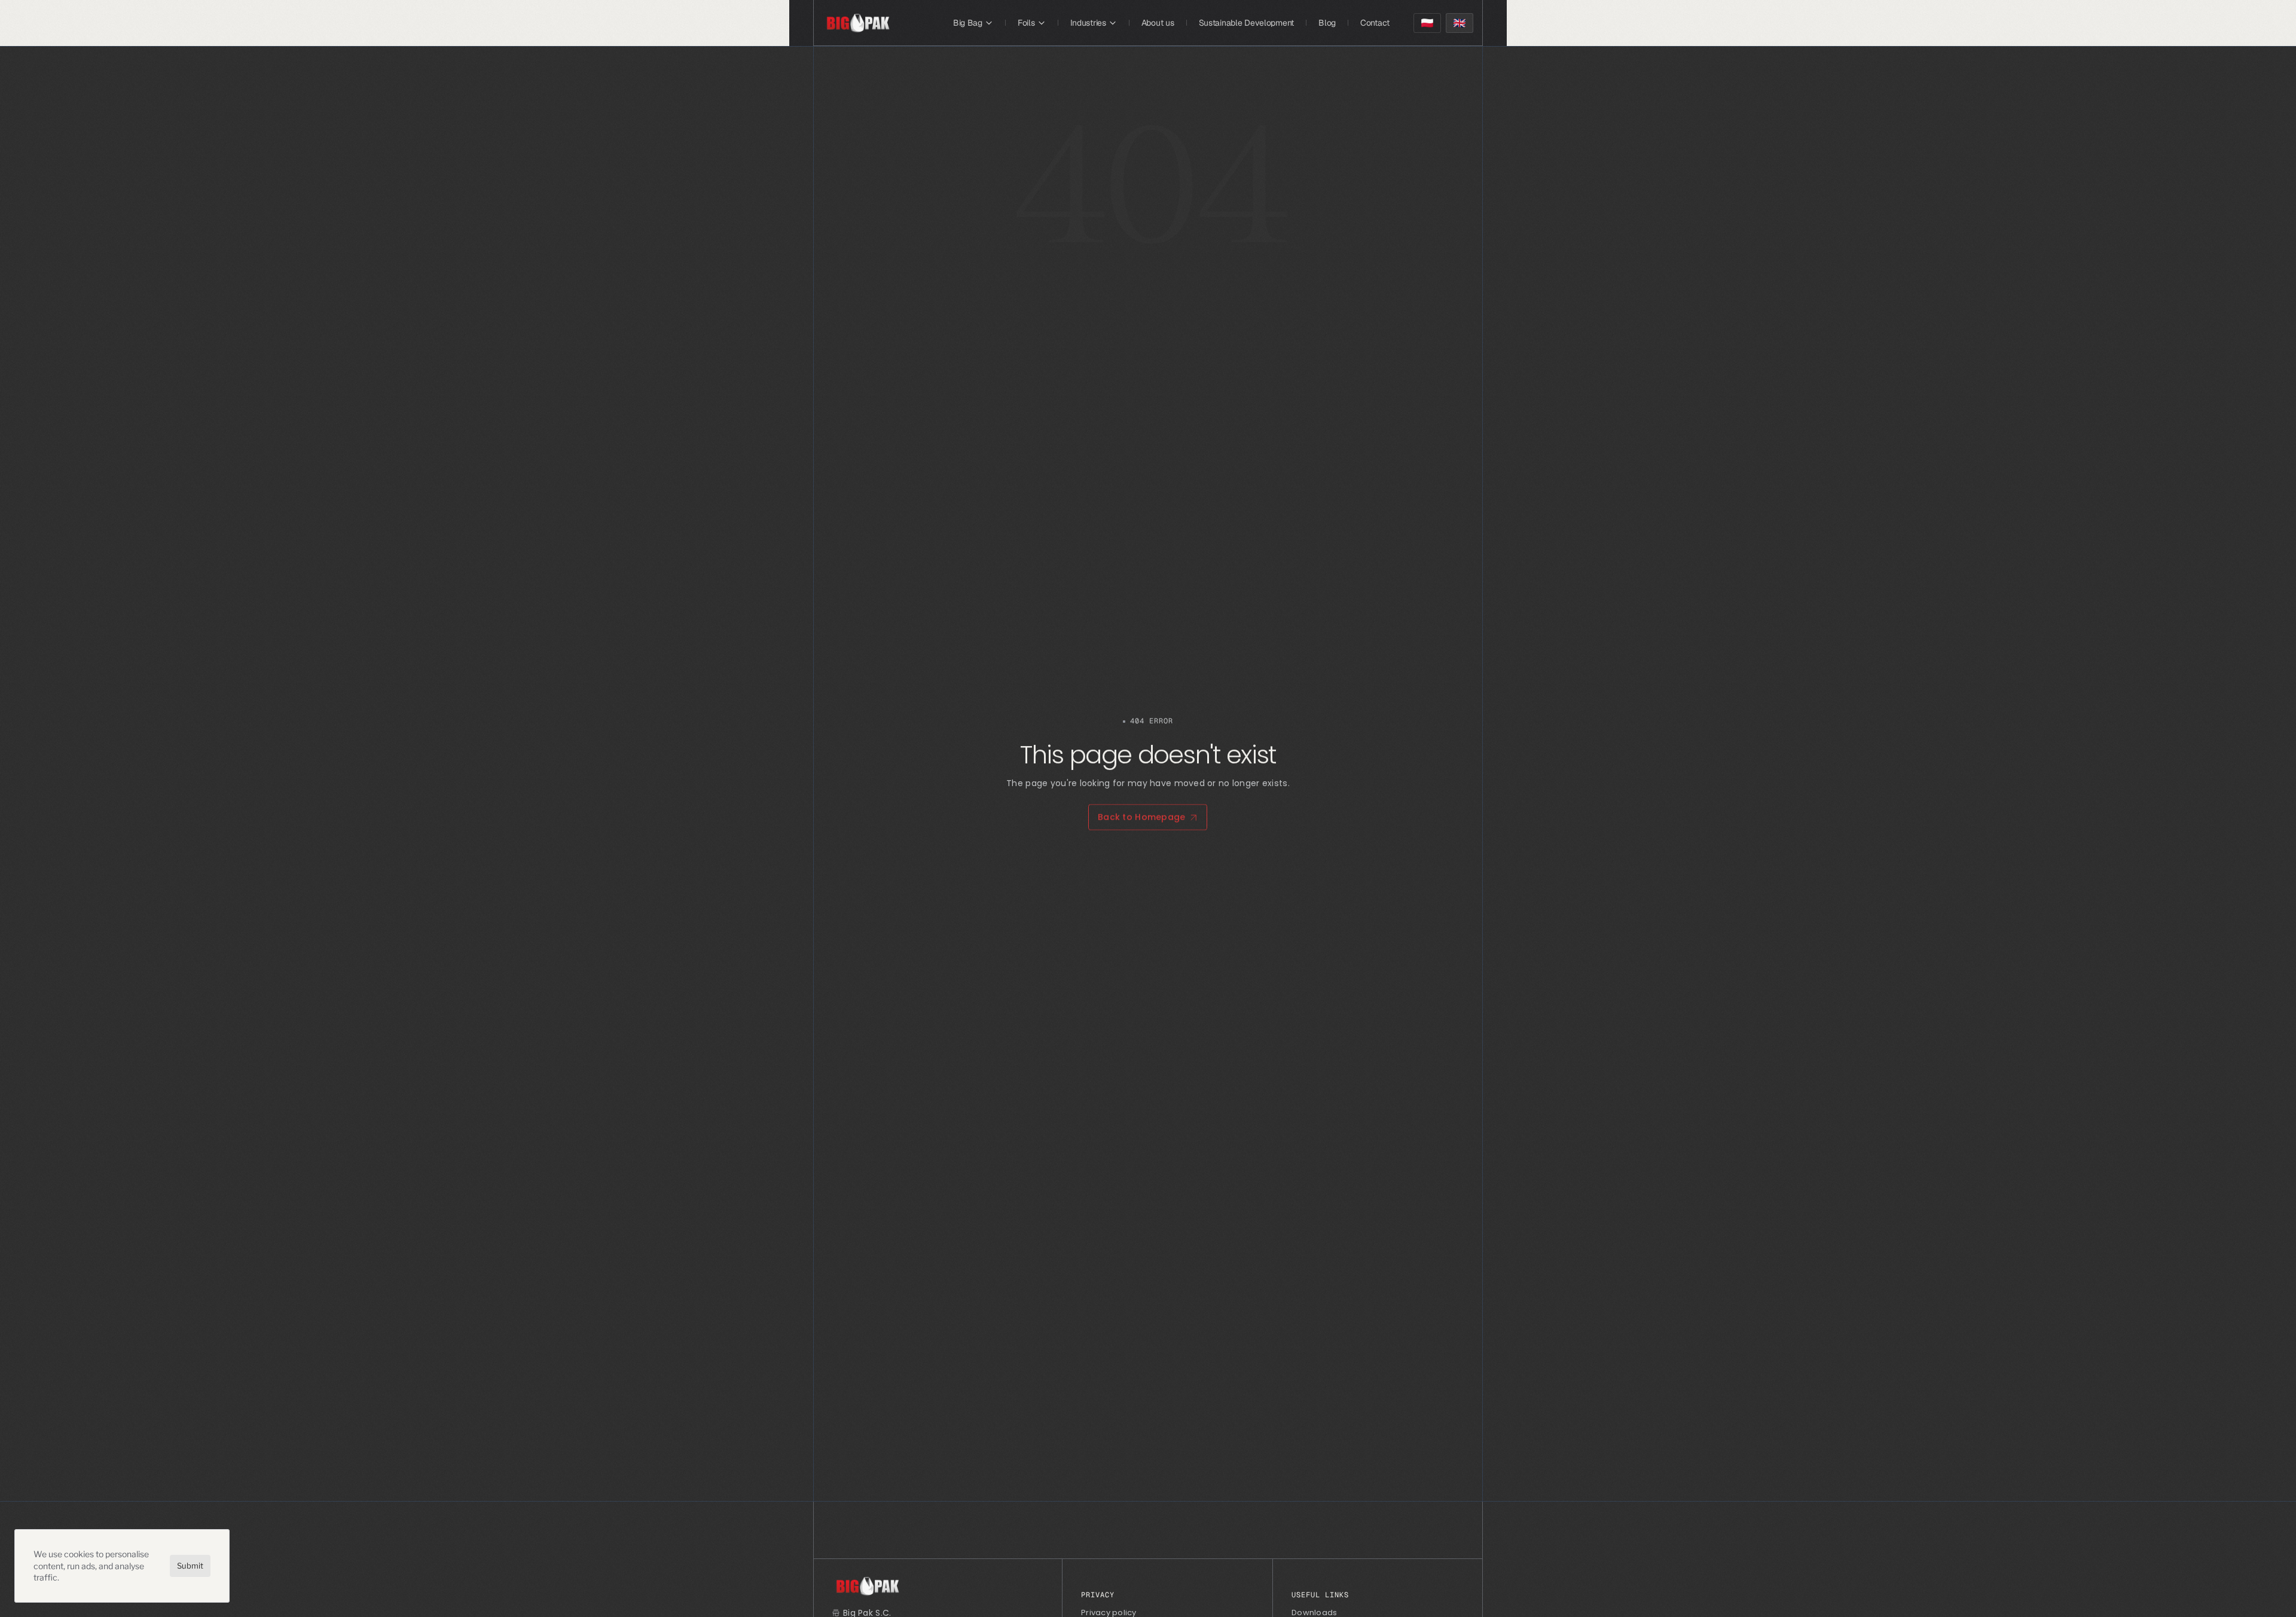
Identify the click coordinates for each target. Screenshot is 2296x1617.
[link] (858, 23)
